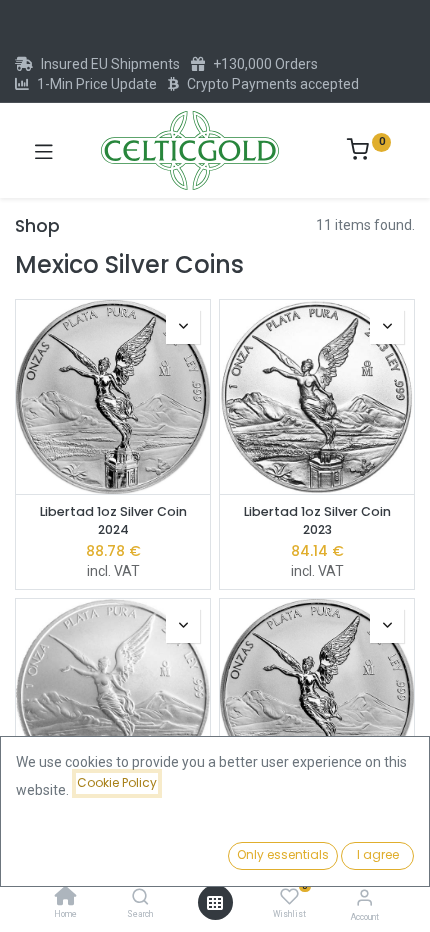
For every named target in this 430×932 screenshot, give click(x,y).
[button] (183, 327)
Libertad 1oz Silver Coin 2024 (113, 520)
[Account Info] (364, 897)
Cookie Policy (117, 782)
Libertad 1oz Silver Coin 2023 (317, 520)
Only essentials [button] (283, 854)
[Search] (140, 898)
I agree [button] (378, 854)
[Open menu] (215, 903)
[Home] (66, 898)
